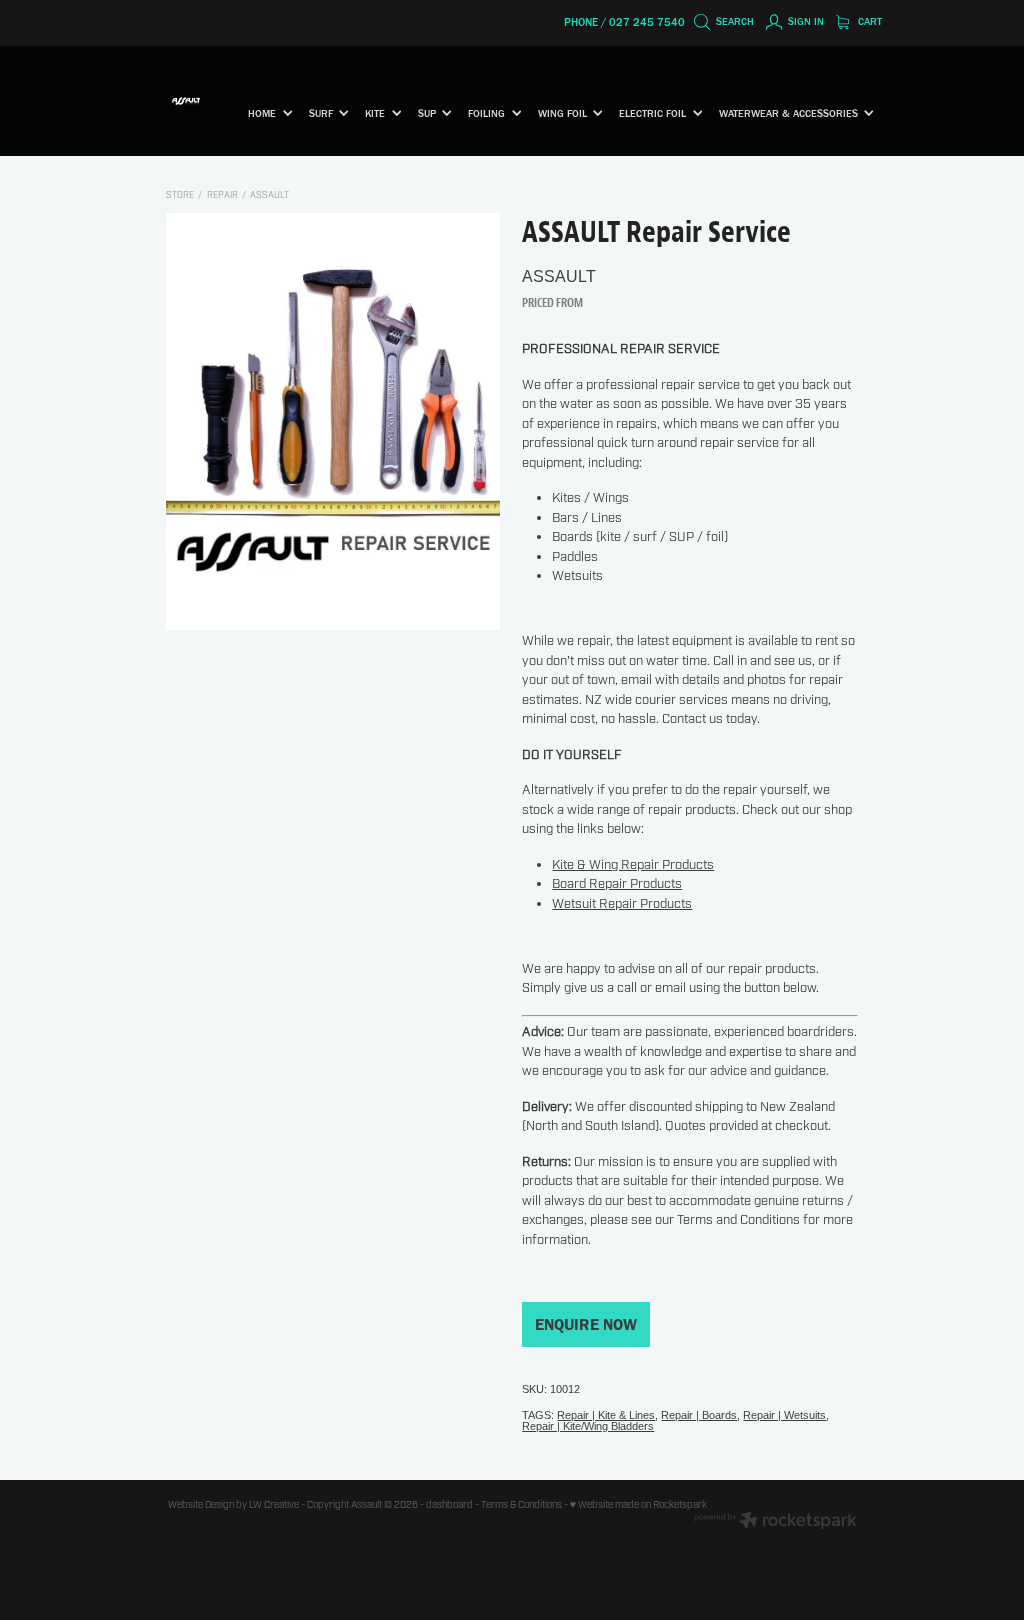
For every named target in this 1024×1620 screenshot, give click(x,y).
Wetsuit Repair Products (622, 904)
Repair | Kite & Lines (606, 1415)
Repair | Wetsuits (784, 1415)
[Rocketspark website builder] (775, 1522)
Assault (269, 195)
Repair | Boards (699, 1415)
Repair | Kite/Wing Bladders (588, 1426)
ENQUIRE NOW (586, 1324)
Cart (868, 21)
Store (180, 195)
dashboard (449, 1505)
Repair (222, 195)
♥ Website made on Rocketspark (638, 1505)
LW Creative (274, 1505)
